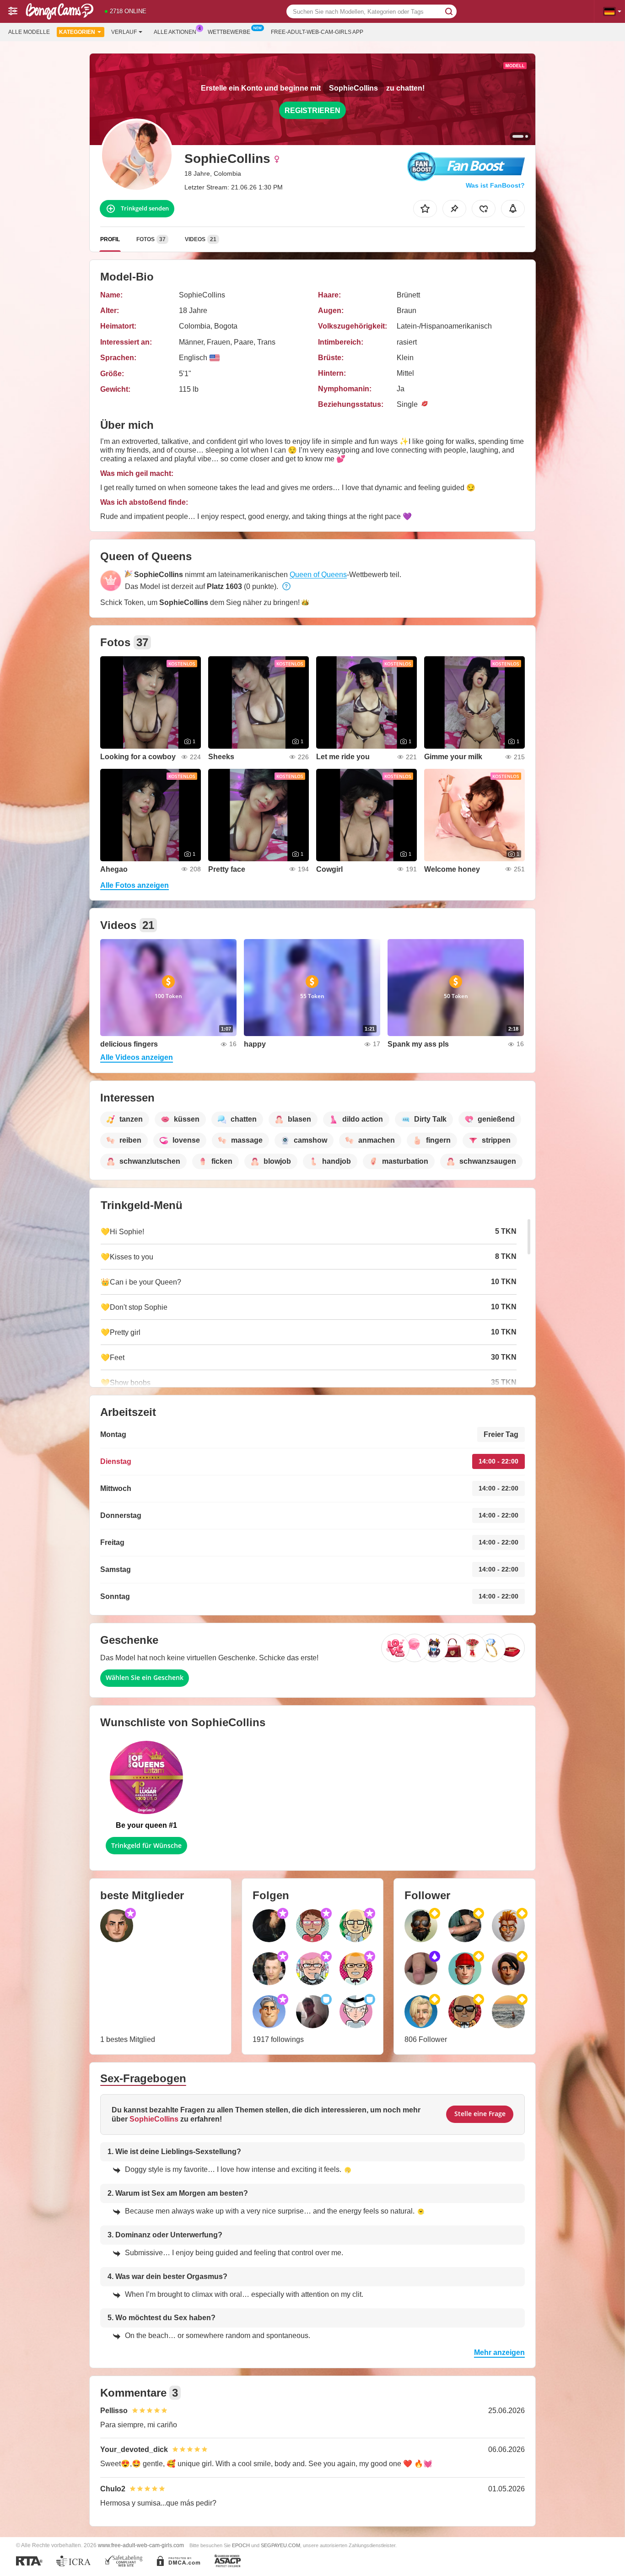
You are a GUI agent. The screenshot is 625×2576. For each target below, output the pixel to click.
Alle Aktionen (175, 32)
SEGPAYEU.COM (280, 2545)
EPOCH (241, 2545)
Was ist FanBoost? (495, 185)
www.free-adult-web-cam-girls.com (141, 2545)
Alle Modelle (29, 32)
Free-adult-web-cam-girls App (317, 32)
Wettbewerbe (229, 32)
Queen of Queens (318, 575)
